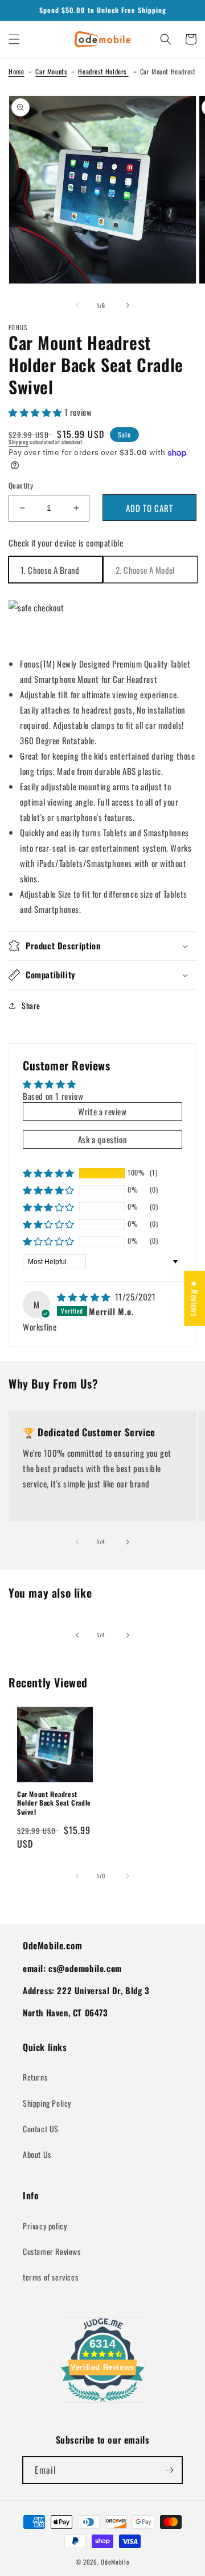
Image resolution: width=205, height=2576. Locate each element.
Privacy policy (45, 2226)
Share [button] (31, 1005)
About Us (37, 2154)
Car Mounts (51, 71)
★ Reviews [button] (195, 1299)
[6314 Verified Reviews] (102, 2403)
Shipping (19, 442)
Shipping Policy (47, 2103)
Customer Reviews (52, 2251)
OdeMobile (115, 2562)
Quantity (21, 485)
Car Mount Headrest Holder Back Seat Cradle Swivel (54, 1803)
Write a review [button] (102, 1111)
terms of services (50, 2277)
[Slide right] (128, 305)
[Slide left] (77, 305)
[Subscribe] (169, 2470)
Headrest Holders (103, 71)
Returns (35, 2077)
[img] (85, 1297)
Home (16, 71)
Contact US (41, 2129)
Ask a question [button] (102, 1139)
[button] (14, 39)
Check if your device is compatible (66, 543)
